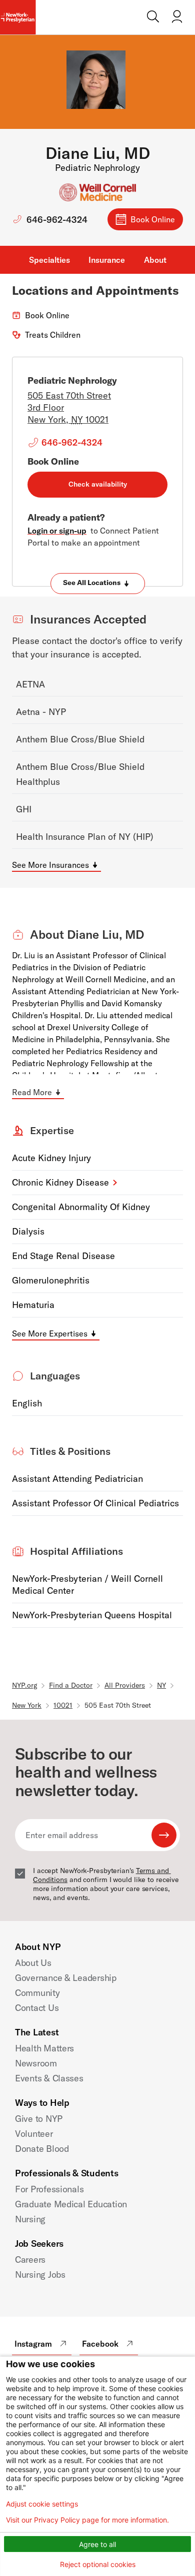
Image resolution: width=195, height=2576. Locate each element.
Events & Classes (49, 2078)
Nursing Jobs (40, 2274)
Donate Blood (42, 2149)
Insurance (107, 260)
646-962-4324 (57, 220)
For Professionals (49, 2189)
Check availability (98, 484)
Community (37, 1993)
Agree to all (97, 2544)
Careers (30, 2259)
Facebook (100, 2344)
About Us (33, 1963)
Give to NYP (39, 2119)
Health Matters (44, 2048)
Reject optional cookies (98, 2564)
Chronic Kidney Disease (60, 1182)
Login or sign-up (57, 531)
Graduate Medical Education (71, 2204)
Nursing (30, 2219)
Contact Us (37, 2008)
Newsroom (36, 2063)
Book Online (153, 219)
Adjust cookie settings (42, 2504)
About (155, 260)
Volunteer (34, 2134)
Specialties (49, 260)
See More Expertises (50, 1333)
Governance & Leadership (66, 1978)
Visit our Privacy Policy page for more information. (87, 2520)
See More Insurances (50, 865)
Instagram (33, 2344)
